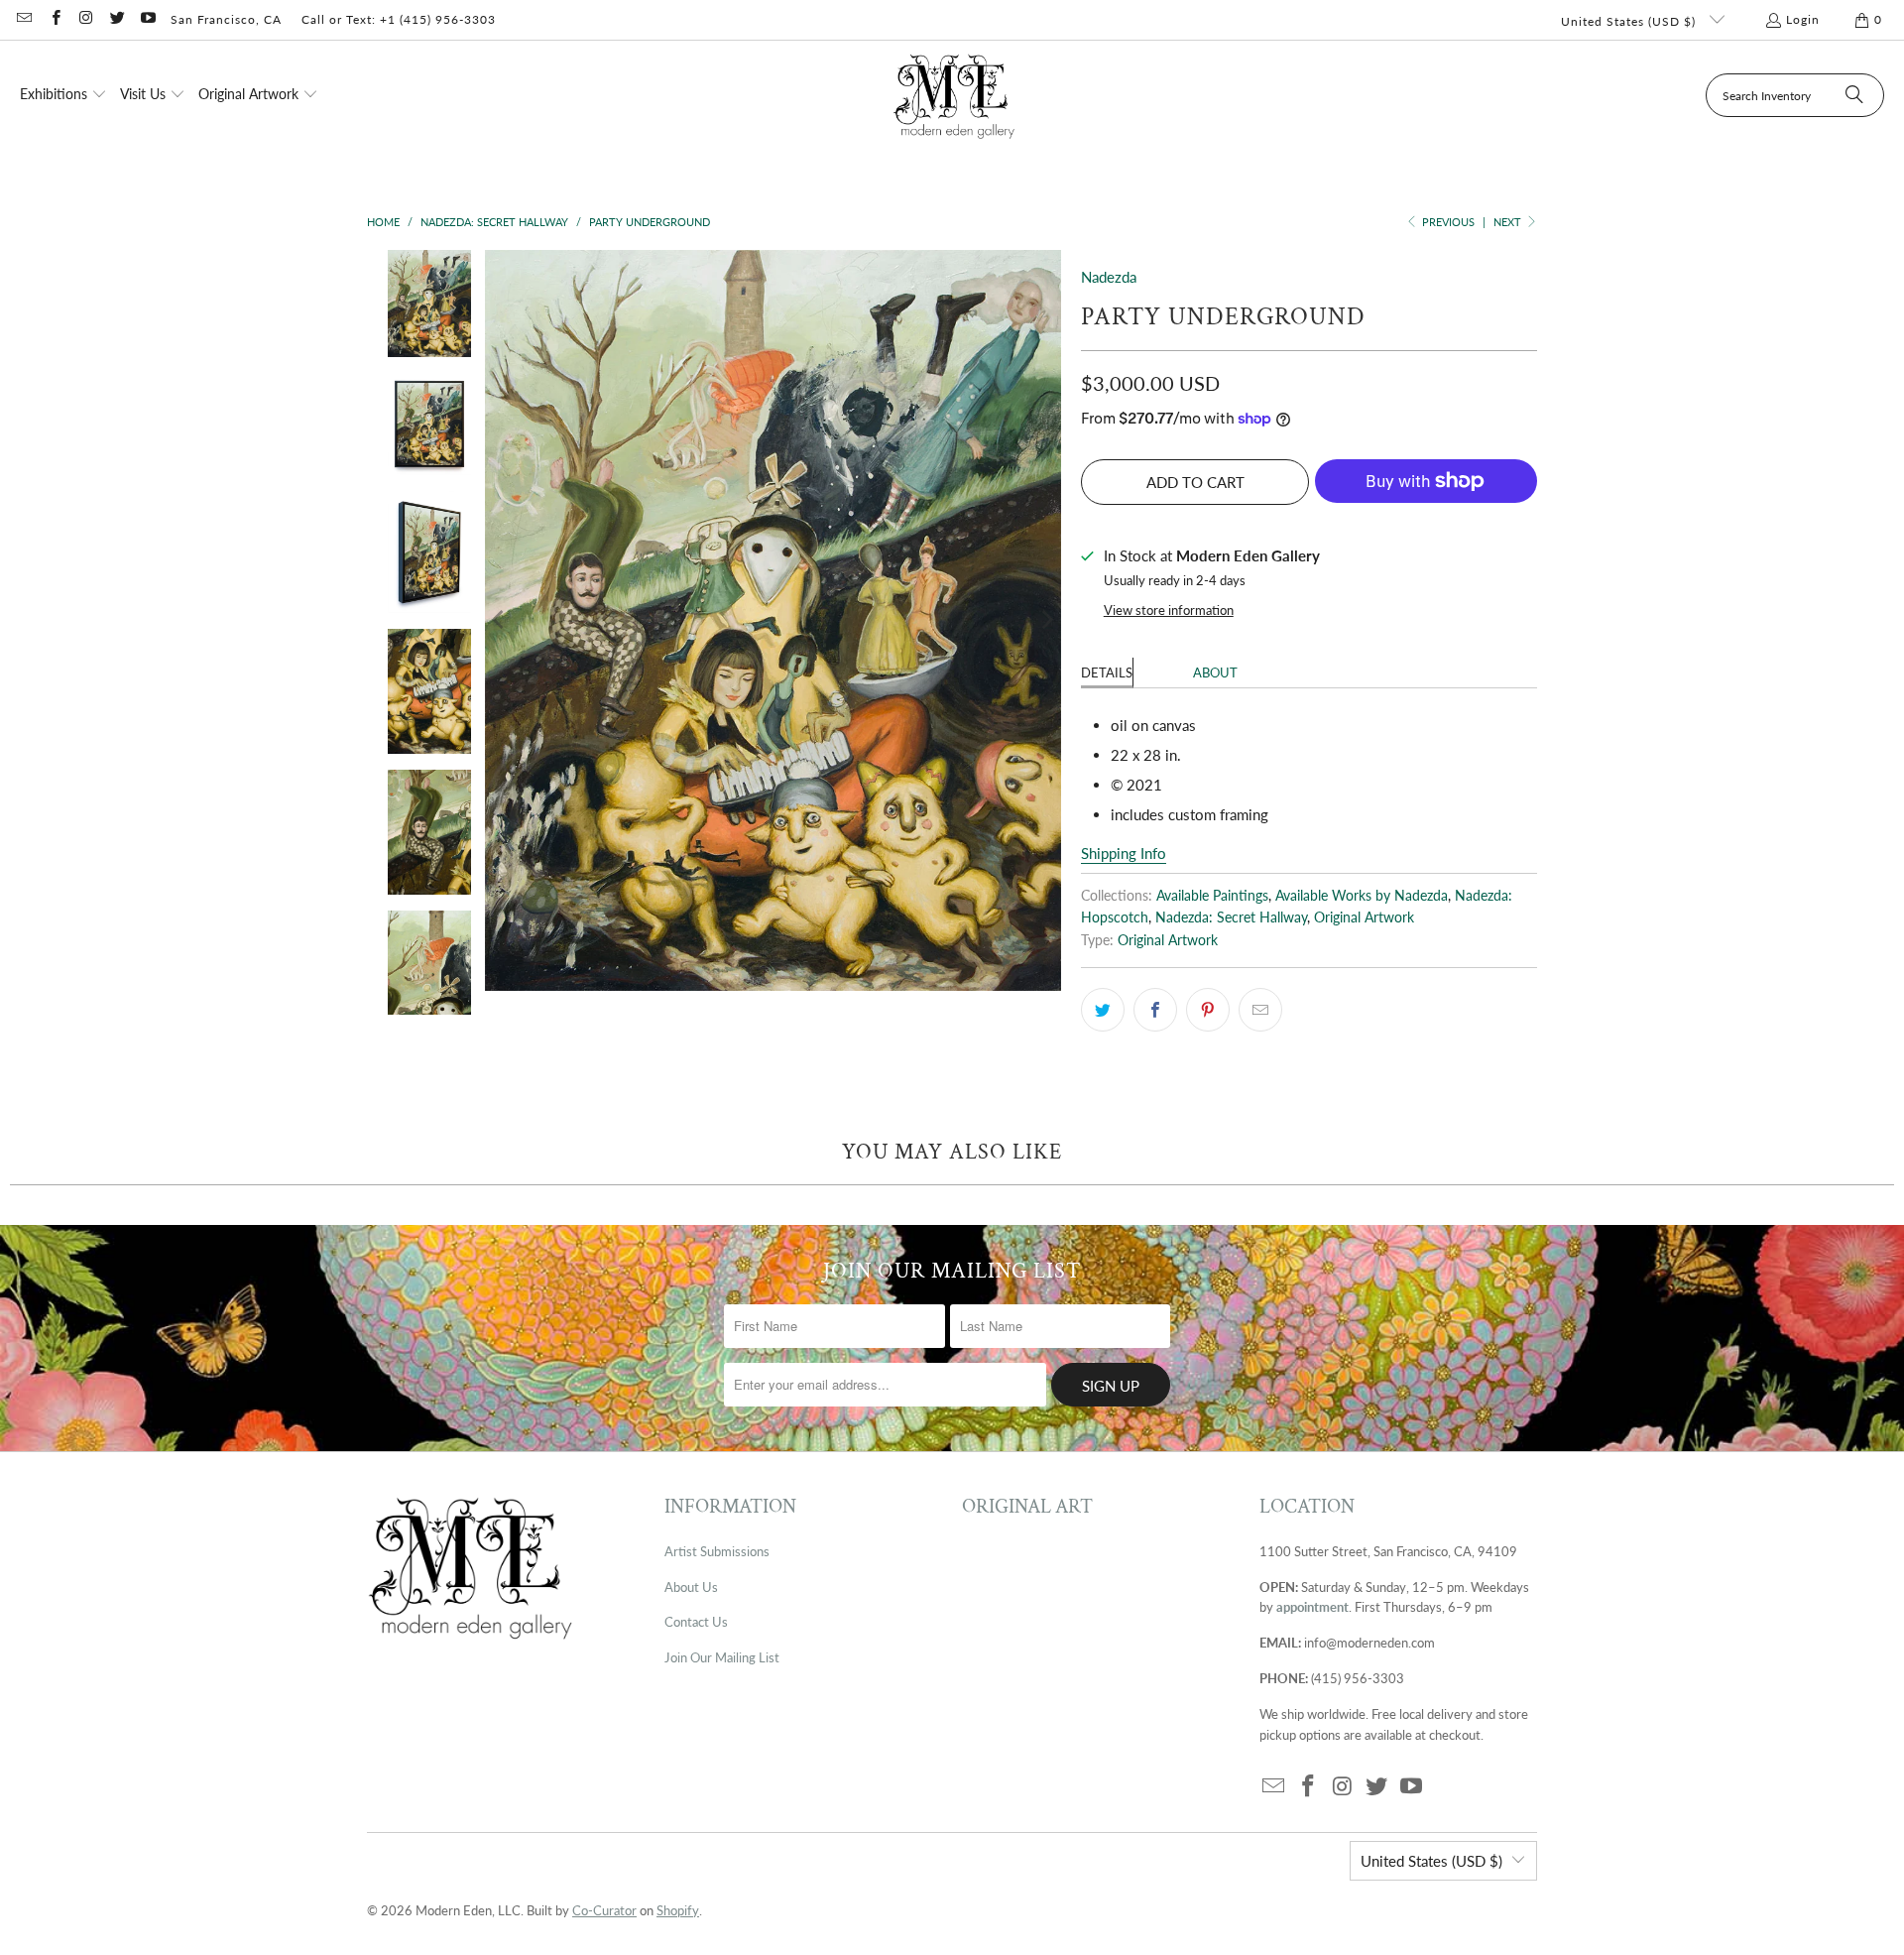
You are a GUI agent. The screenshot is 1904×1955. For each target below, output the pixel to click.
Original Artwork (1364, 917)
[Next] (1046, 620)
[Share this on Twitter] (1103, 1010)
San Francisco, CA (226, 19)
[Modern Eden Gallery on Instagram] (86, 19)
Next (1509, 222)
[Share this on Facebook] (1155, 1010)
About (1215, 672)
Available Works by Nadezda (1362, 896)
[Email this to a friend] (1260, 1010)
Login (1803, 19)
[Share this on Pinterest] (1208, 1010)
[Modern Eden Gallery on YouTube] (147, 19)
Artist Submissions (717, 1551)
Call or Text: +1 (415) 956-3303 (399, 19)
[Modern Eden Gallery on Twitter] (117, 19)
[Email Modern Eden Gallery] (23, 19)
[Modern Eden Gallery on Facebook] (54, 19)
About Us (691, 1587)
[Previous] (500, 620)
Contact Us (696, 1622)
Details (1107, 672)
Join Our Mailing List (722, 1657)
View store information (1169, 610)
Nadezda (1109, 277)
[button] (63, 95)
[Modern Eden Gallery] (954, 96)
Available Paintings (1212, 896)
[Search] (1854, 95)
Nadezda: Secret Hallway (1231, 917)
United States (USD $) (1630, 21)
